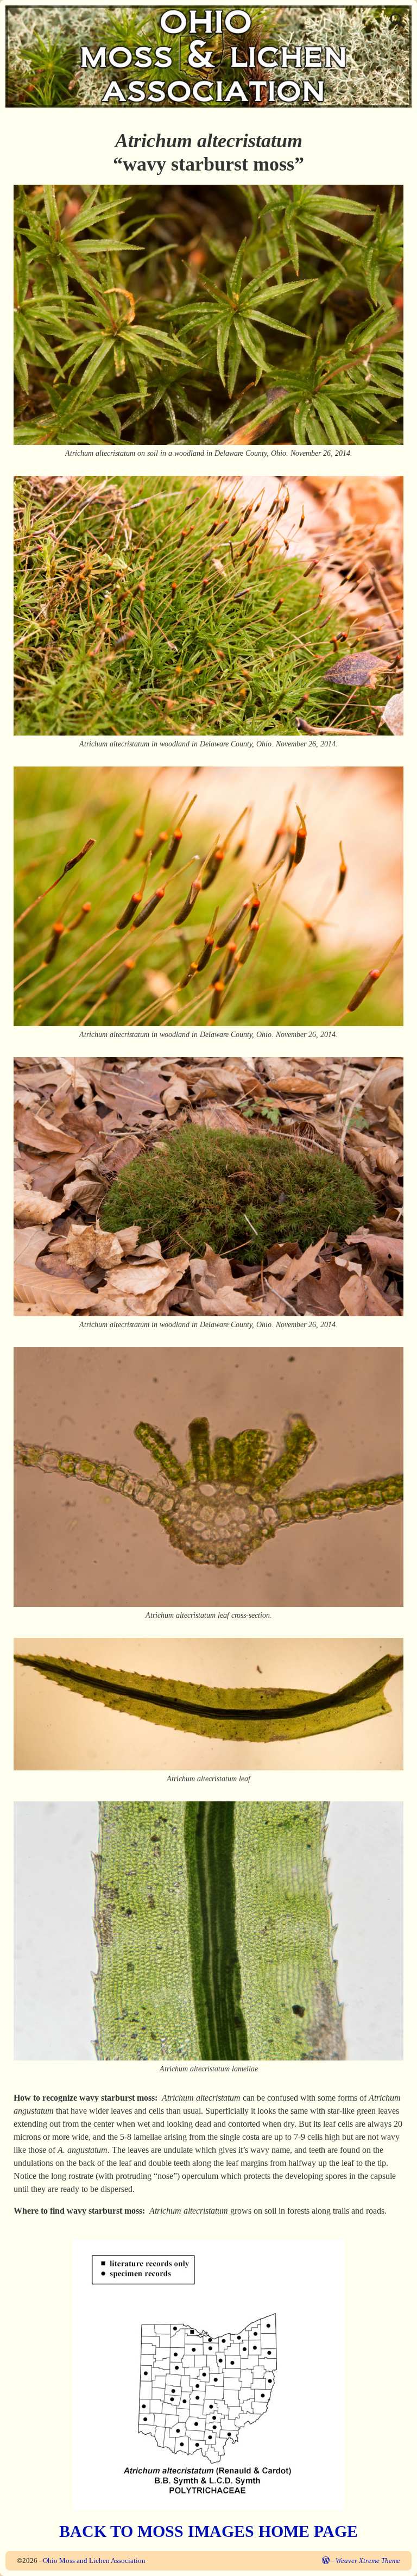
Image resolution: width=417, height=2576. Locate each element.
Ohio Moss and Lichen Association (94, 2561)
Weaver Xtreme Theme (368, 2561)
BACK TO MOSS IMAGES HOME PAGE (208, 2531)
